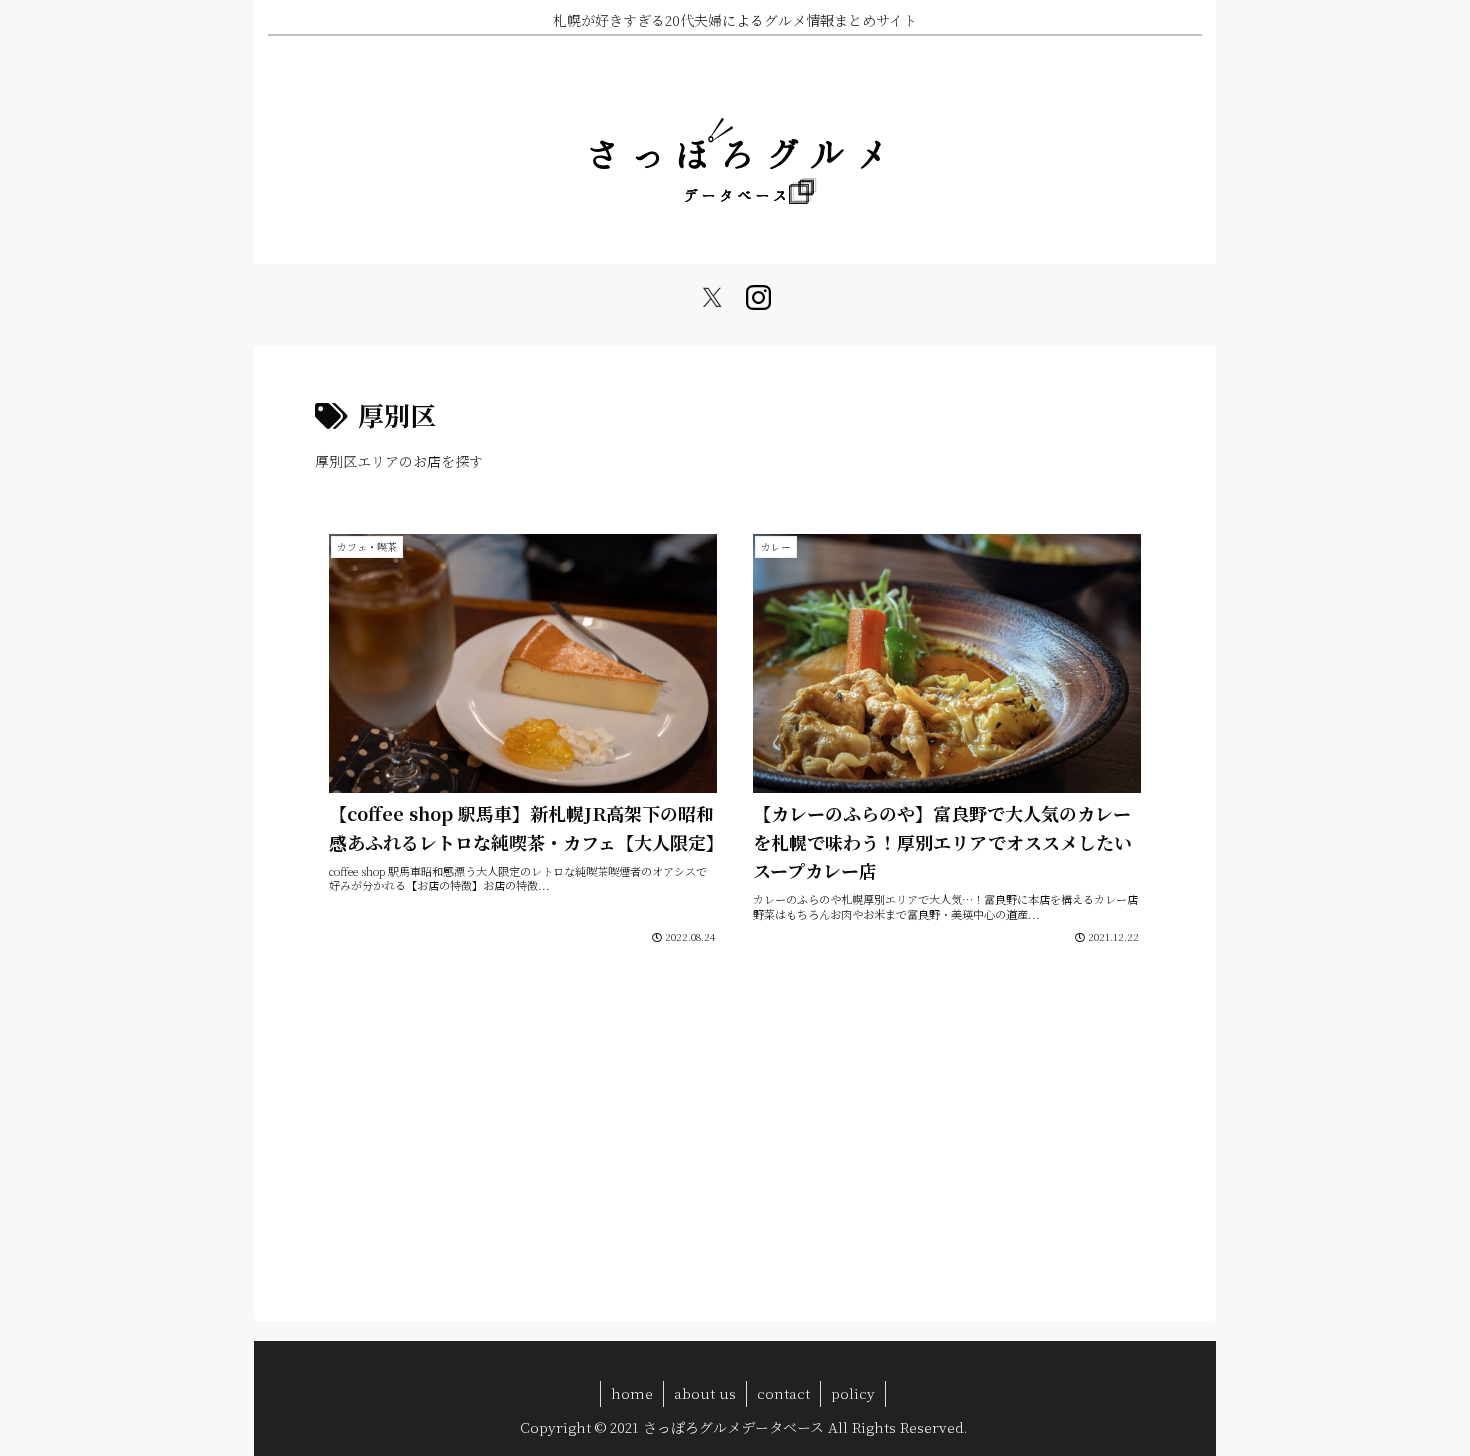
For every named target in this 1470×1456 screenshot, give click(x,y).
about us (705, 1393)
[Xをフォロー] (712, 298)
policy (853, 1393)
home (632, 1393)
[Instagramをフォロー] (758, 298)
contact (783, 1393)
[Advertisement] (735, 1140)
